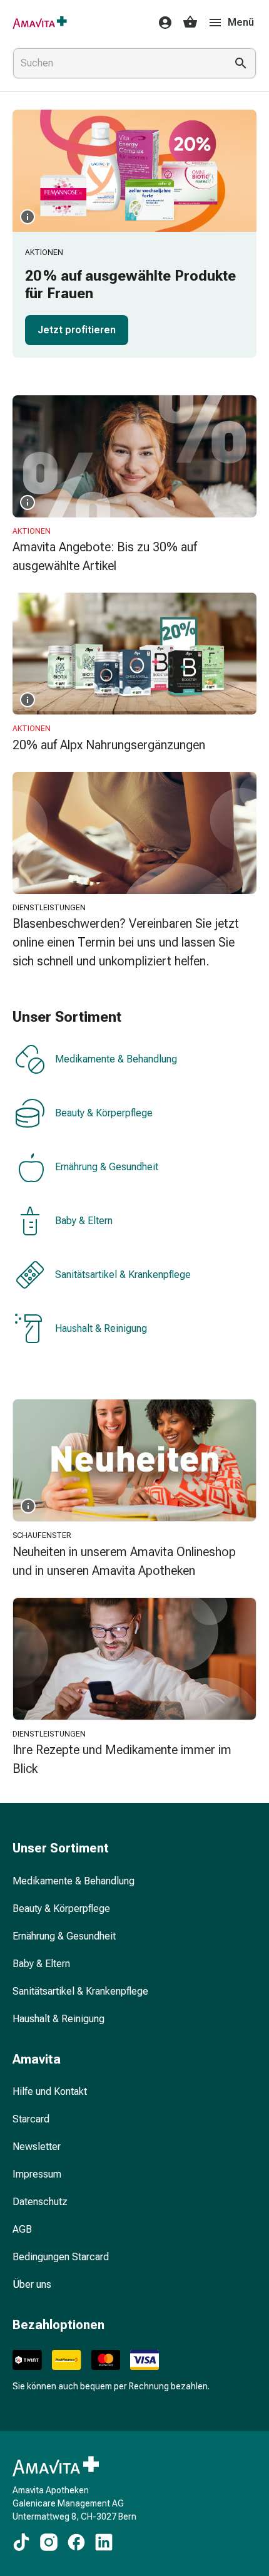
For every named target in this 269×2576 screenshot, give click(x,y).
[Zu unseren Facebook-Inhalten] (76, 2542)
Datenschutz (40, 2202)
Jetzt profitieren (77, 330)
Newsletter (37, 2147)
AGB (22, 2229)
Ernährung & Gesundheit (107, 1167)
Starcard (31, 2119)
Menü (241, 22)
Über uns (32, 2284)
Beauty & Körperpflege (104, 1114)
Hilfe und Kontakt (50, 2091)
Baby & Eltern (84, 1221)
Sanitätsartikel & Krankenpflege (123, 1275)
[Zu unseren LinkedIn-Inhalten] (104, 2542)
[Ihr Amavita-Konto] (161, 23)
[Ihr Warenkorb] (190, 23)
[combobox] (117, 63)
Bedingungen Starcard (61, 2257)
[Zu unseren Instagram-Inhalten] (49, 2542)
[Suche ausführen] (241, 63)
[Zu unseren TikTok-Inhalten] (21, 2542)
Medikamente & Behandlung (116, 1060)
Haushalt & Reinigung (101, 1329)
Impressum (37, 2174)
